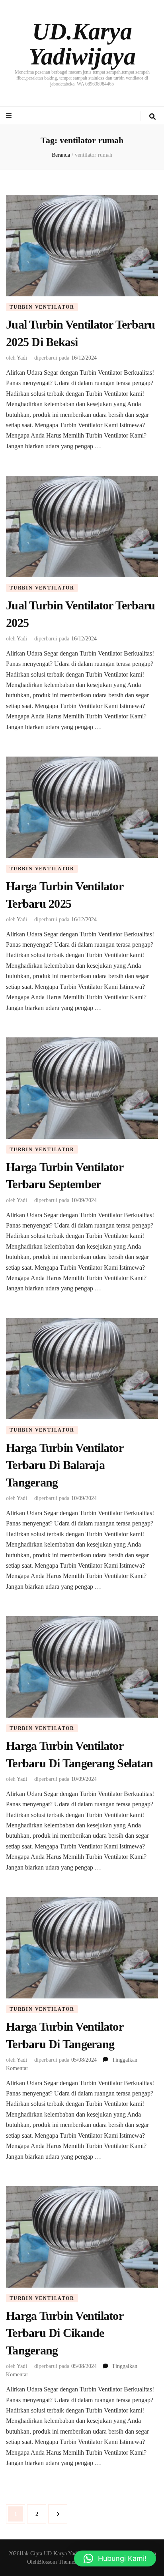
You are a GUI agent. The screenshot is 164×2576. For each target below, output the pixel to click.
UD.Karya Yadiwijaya (82, 44)
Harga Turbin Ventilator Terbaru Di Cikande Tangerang (64, 2333)
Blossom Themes (57, 2562)
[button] (115, 2558)
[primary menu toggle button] (10, 116)
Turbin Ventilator (42, 307)
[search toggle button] (152, 117)
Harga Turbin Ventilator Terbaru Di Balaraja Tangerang (64, 1465)
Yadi (22, 358)
